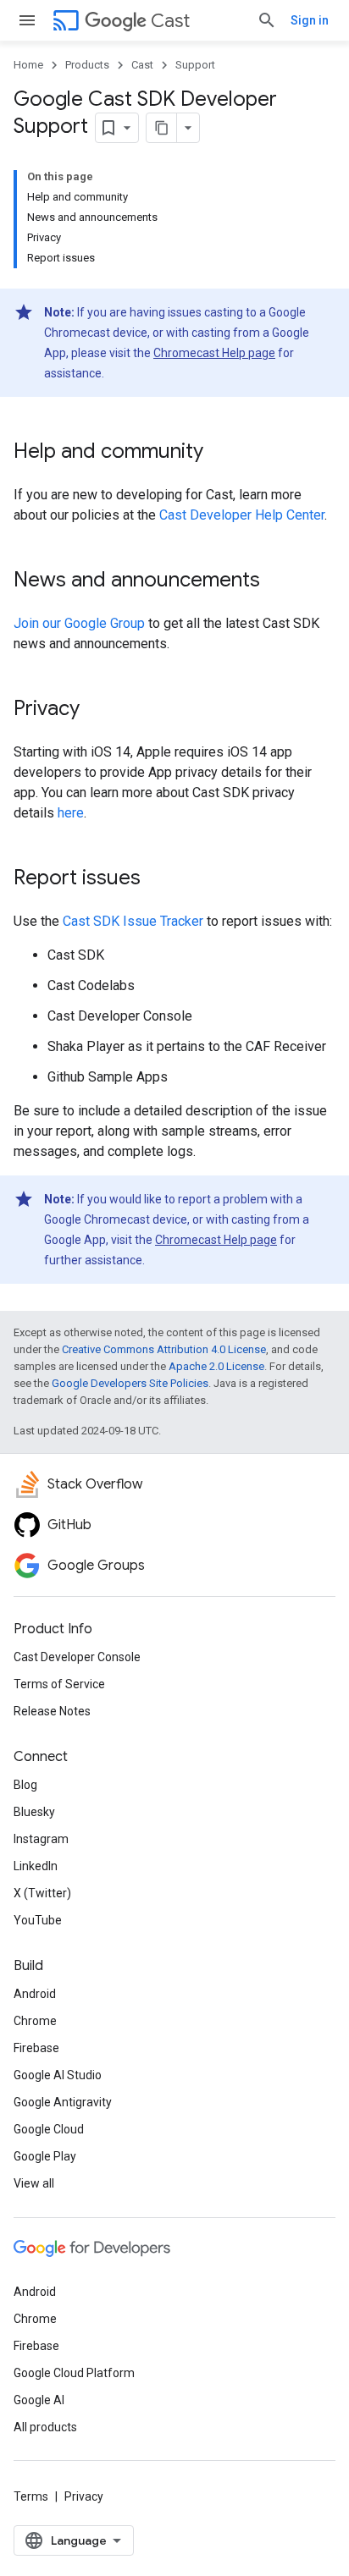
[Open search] (267, 20)
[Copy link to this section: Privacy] (97, 710)
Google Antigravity (63, 2102)
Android (35, 1994)
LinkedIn (36, 1866)
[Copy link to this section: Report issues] (158, 879)
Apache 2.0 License (216, 1366)
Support (195, 65)
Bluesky (34, 1812)
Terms (31, 2496)
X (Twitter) (42, 1893)
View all (34, 2183)
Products (87, 65)
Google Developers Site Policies (130, 1383)
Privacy (84, 2496)
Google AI (39, 2400)
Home (28, 65)
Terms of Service (59, 1684)
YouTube (38, 1920)
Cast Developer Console (77, 1657)
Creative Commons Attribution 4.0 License (164, 1349)
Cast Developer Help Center (242, 515)
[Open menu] (27, 20)
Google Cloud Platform (74, 2373)
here (71, 813)
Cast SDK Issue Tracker (133, 921)
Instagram (41, 1839)
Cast (170, 21)
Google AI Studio (58, 2075)
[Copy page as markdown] (162, 128)
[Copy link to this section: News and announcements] (277, 581)
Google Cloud (49, 2129)
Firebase (36, 2048)
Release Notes (52, 1711)
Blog (25, 1785)
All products (45, 2427)
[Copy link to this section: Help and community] (220, 453)
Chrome (35, 2021)
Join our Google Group (79, 623)
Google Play (45, 2156)
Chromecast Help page (214, 353)
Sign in (310, 20)
